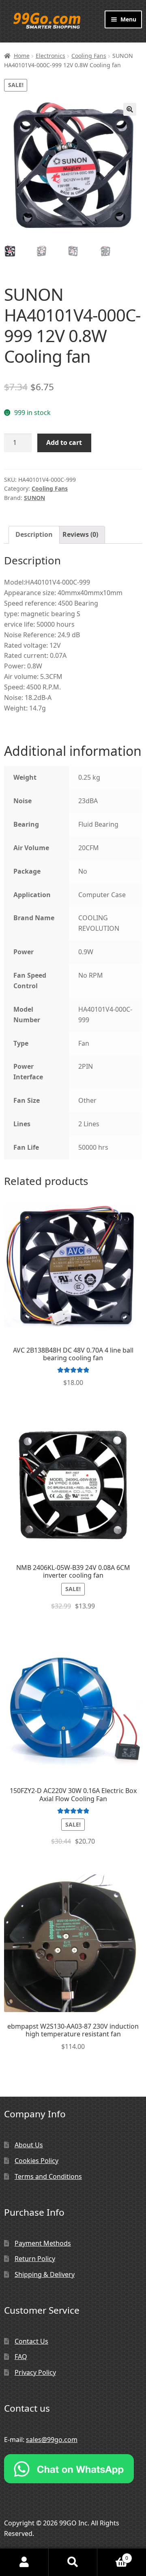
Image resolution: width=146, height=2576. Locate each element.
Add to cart (64, 442)
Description (34, 534)
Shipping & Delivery (45, 2274)
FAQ (21, 2357)
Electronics (50, 56)
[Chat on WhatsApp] (73, 2469)
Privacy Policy (35, 2372)
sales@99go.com (52, 2440)
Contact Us (31, 2341)
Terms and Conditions (48, 2176)
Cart (113, 2555)
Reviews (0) (80, 534)
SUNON (34, 498)
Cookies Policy (36, 2161)
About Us (29, 2145)
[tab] (34, 535)
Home (22, 56)
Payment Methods (43, 2243)
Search (73, 2562)
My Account (24, 2562)
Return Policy (35, 2259)
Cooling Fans (89, 56)
